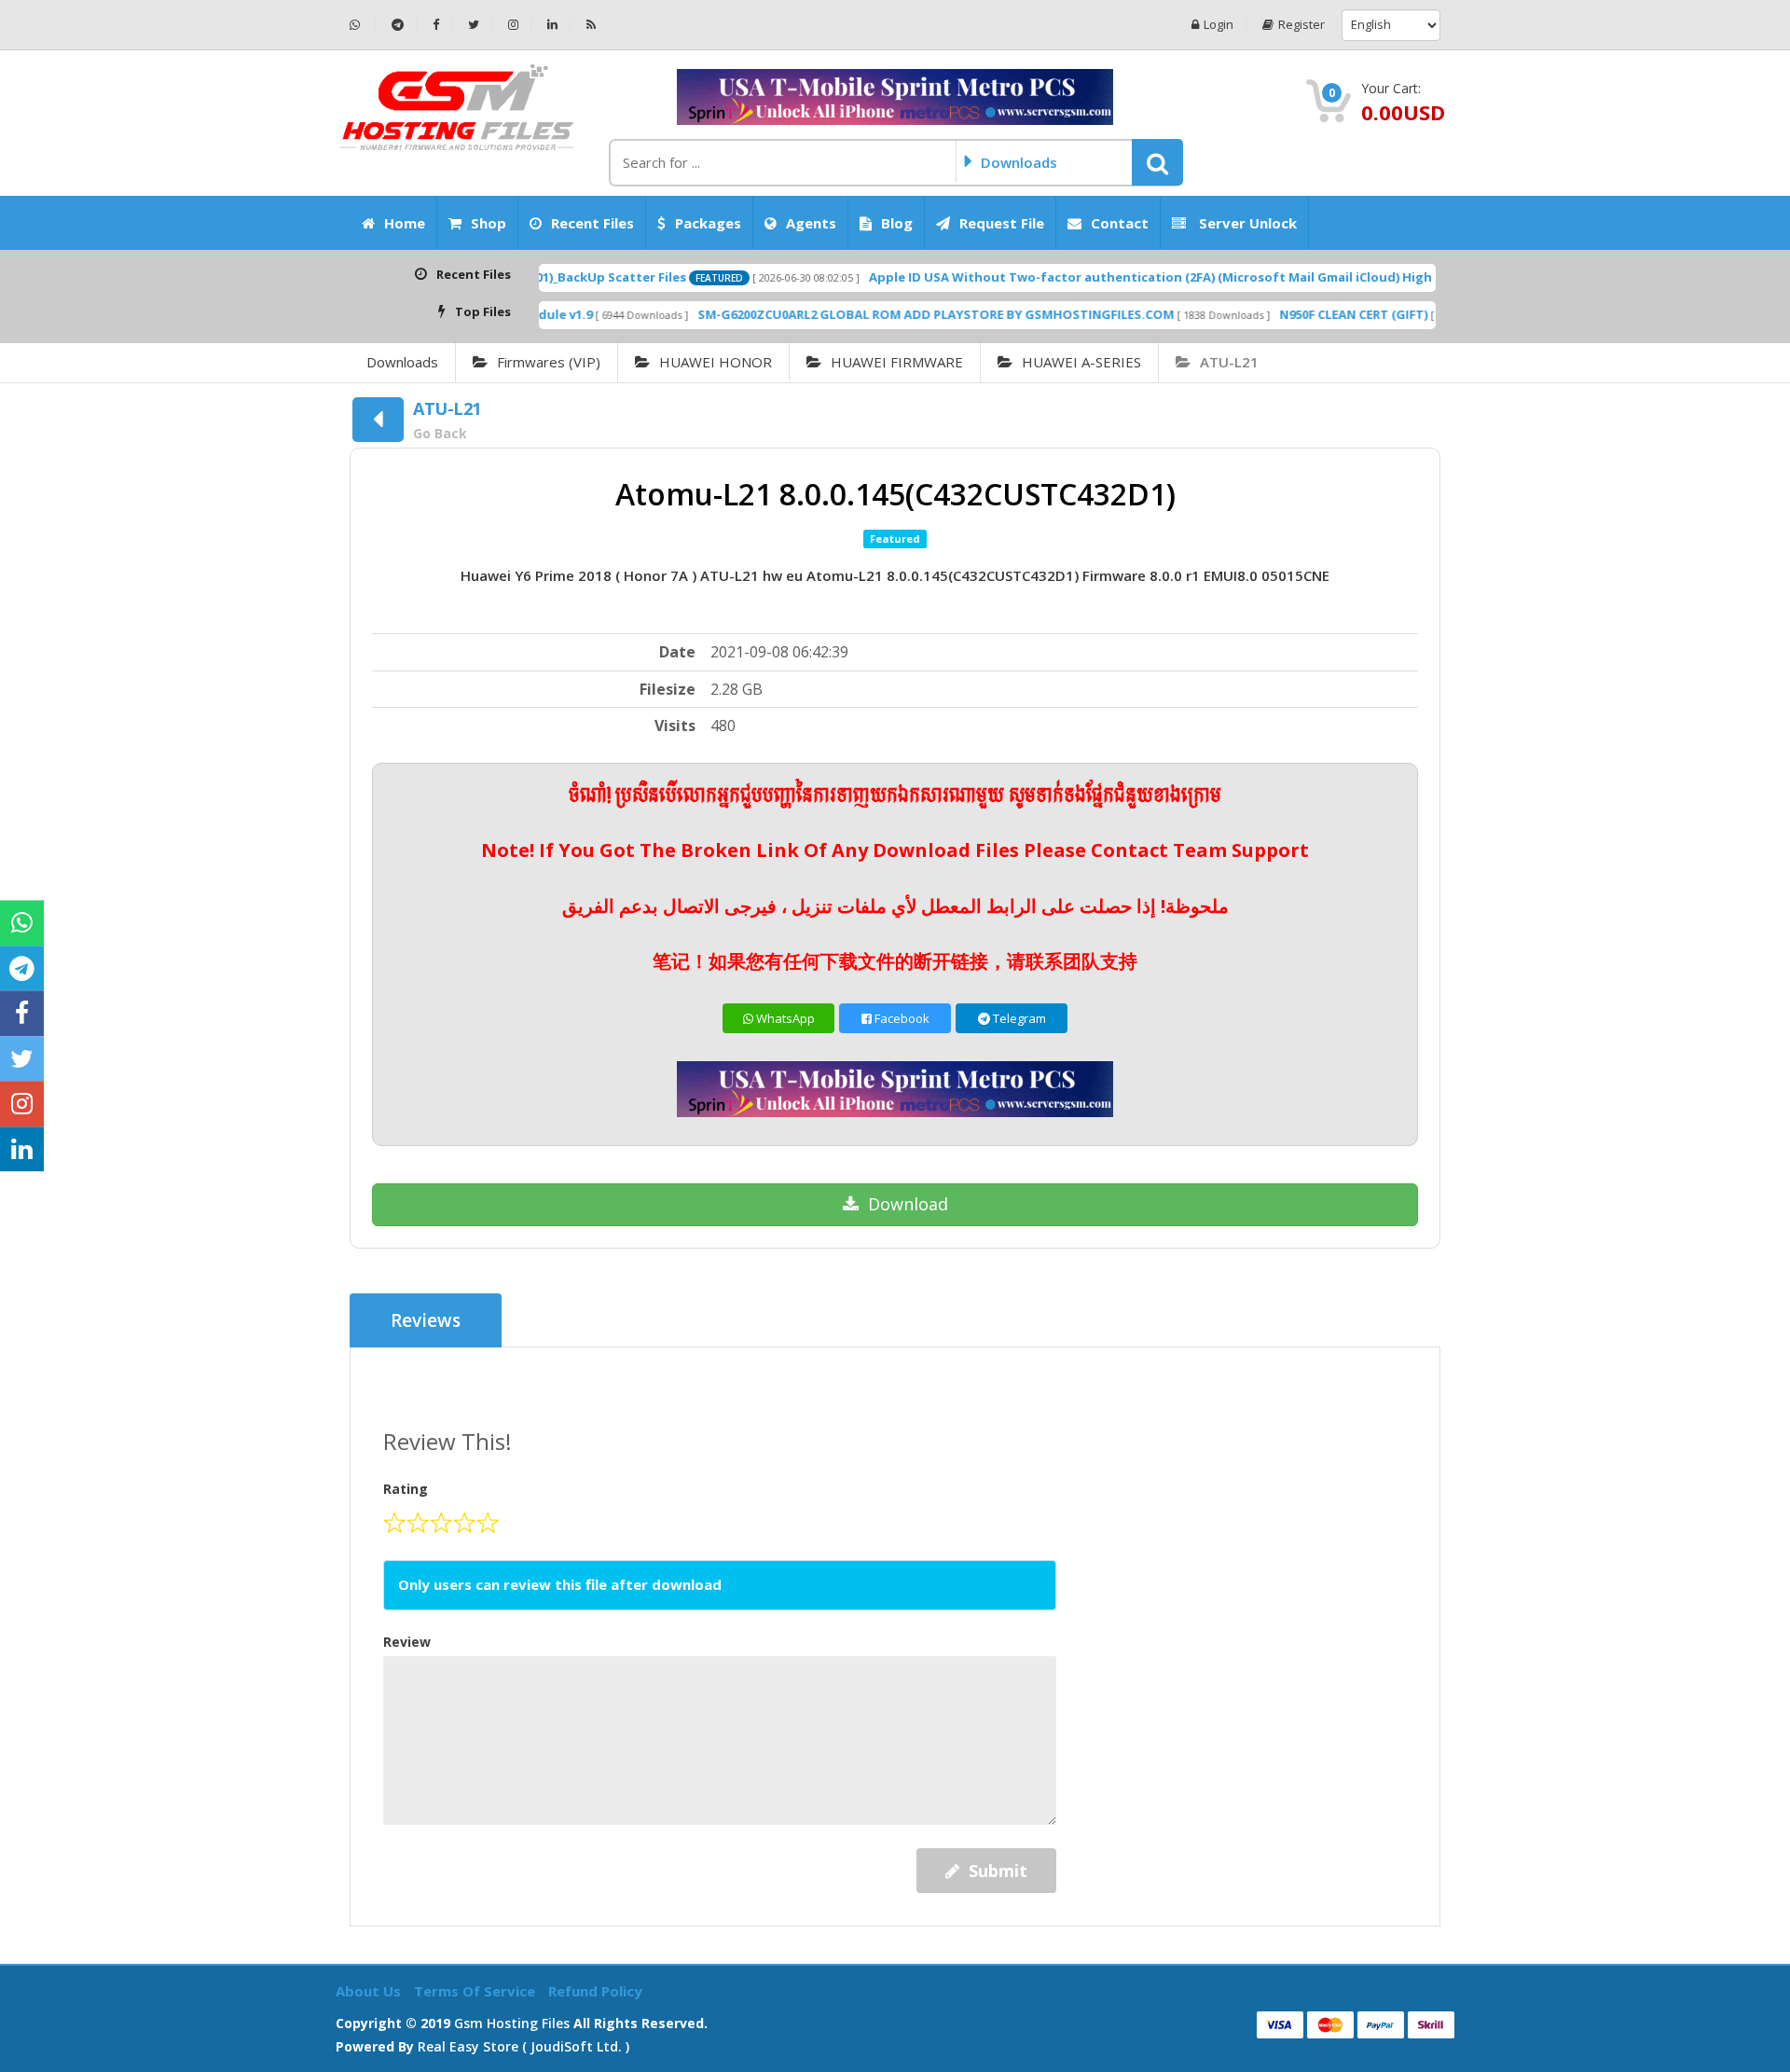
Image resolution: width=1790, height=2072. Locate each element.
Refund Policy (595, 1991)
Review (407, 1642)
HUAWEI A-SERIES (1081, 362)
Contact (1120, 223)
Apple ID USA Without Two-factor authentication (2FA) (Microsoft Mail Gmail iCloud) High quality (1107, 277)
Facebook (901, 1018)
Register (1301, 25)
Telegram (1018, 1018)
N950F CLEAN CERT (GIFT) (1286, 314)
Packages (708, 223)
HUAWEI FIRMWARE (897, 362)
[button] (1157, 162)
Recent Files (592, 223)
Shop (489, 223)
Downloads (402, 362)
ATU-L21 (1229, 362)
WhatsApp (784, 1018)
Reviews (426, 1320)
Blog (897, 223)
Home (405, 223)
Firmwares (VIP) (549, 362)
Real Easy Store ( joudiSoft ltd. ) (523, 2046)
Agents (811, 223)
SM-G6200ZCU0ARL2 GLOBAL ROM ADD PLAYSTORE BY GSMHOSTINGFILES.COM (868, 314)
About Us (370, 1991)
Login (1219, 25)
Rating (406, 1489)
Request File (1002, 223)
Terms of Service (476, 1991)
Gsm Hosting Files (512, 2023)
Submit (998, 1871)
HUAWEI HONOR (716, 362)
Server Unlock (1246, 223)
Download (908, 1204)
